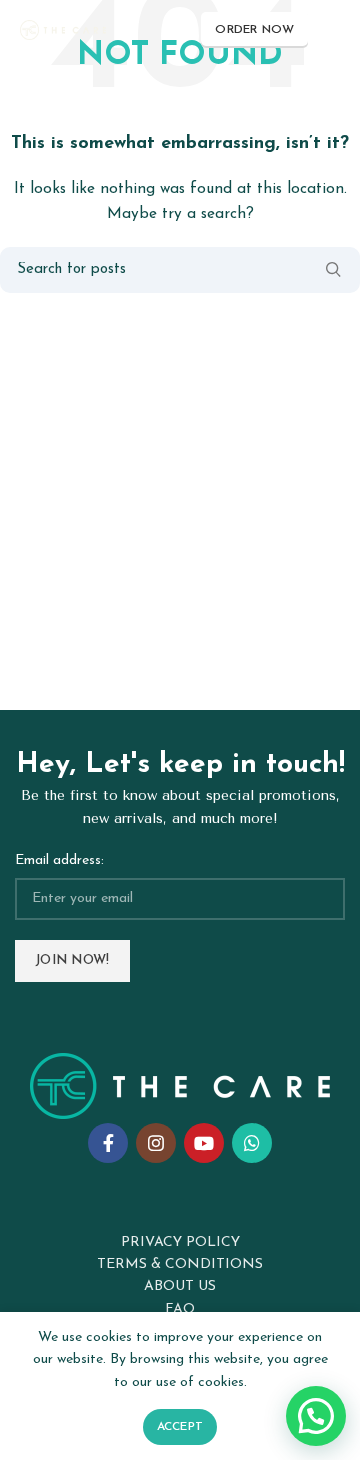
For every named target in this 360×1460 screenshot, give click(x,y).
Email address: (59, 860)
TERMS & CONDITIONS (180, 1264)
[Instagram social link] (156, 1143)
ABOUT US (180, 1286)
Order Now (254, 30)
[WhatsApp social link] (252, 1143)
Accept (180, 1427)
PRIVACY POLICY (180, 1242)
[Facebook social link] (108, 1143)
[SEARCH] (333, 270)
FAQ (180, 1309)
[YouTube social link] (204, 1143)
